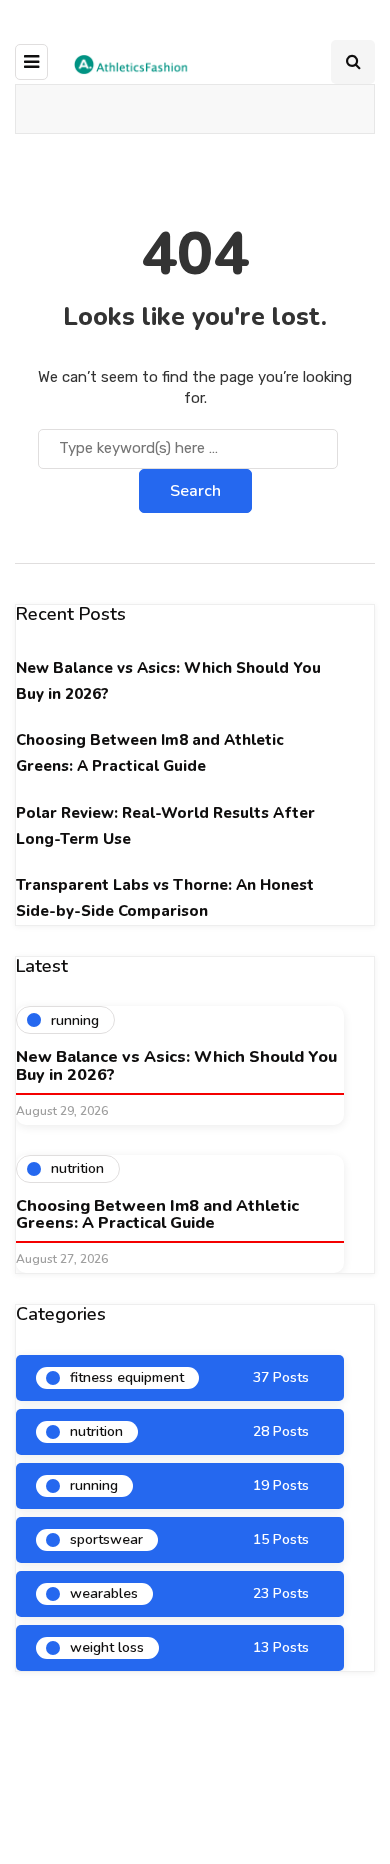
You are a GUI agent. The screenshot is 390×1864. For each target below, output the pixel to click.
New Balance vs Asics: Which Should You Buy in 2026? (176, 1066)
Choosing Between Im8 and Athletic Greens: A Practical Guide (157, 1215)
